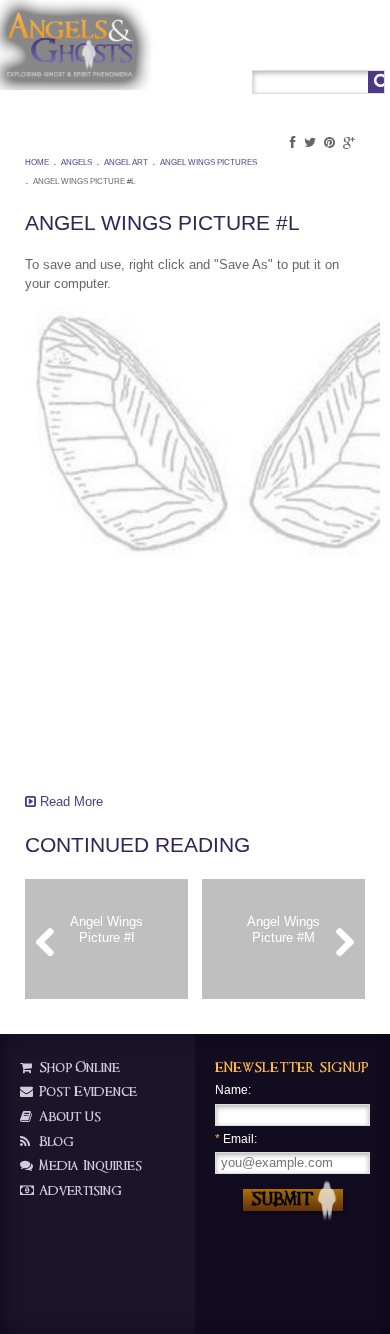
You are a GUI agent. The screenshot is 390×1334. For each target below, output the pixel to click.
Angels (76, 162)
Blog (54, 1141)
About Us (68, 1116)
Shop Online (77, 1067)
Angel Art (126, 162)
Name (231, 1090)
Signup (328, 46)
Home (37, 162)
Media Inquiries (88, 1165)
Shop (255, 46)
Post (289, 46)
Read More (69, 801)
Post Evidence (86, 1091)
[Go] (376, 82)
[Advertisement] (125, 675)
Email (234, 1139)
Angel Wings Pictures (208, 162)
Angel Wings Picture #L (84, 181)
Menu (369, 46)
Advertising (78, 1190)
